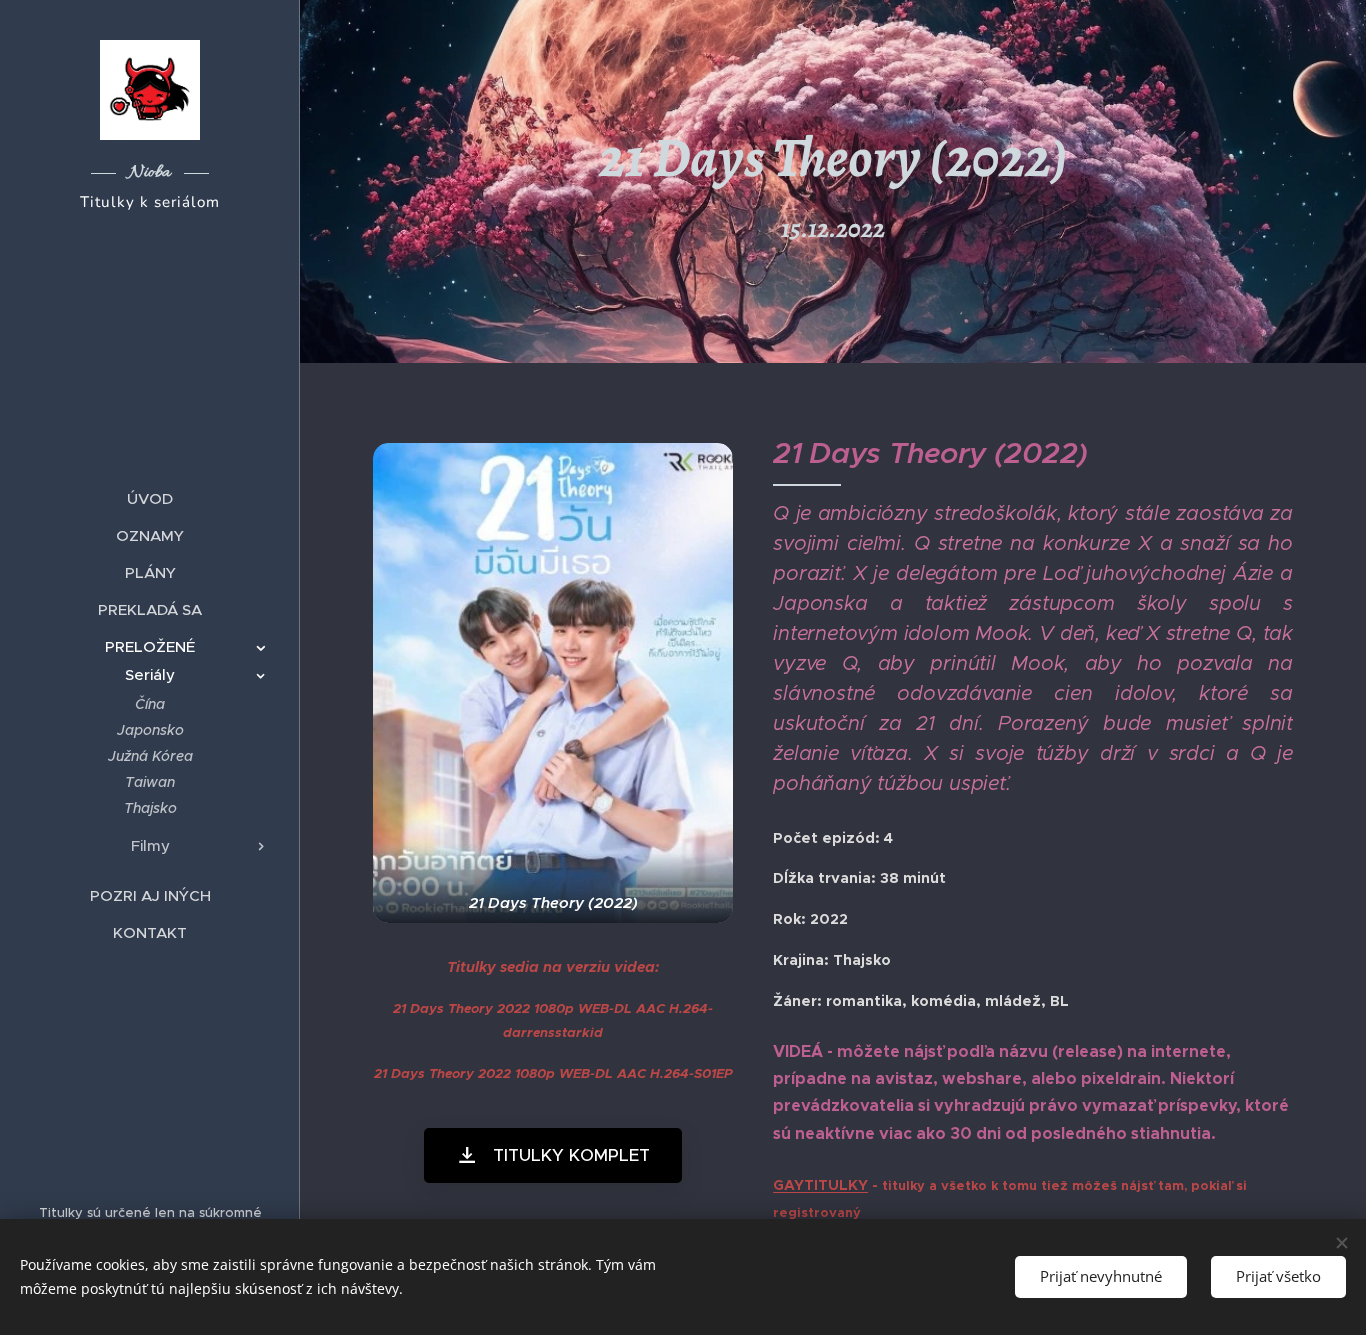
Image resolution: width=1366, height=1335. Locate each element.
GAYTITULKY (820, 1185)
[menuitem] (150, 498)
